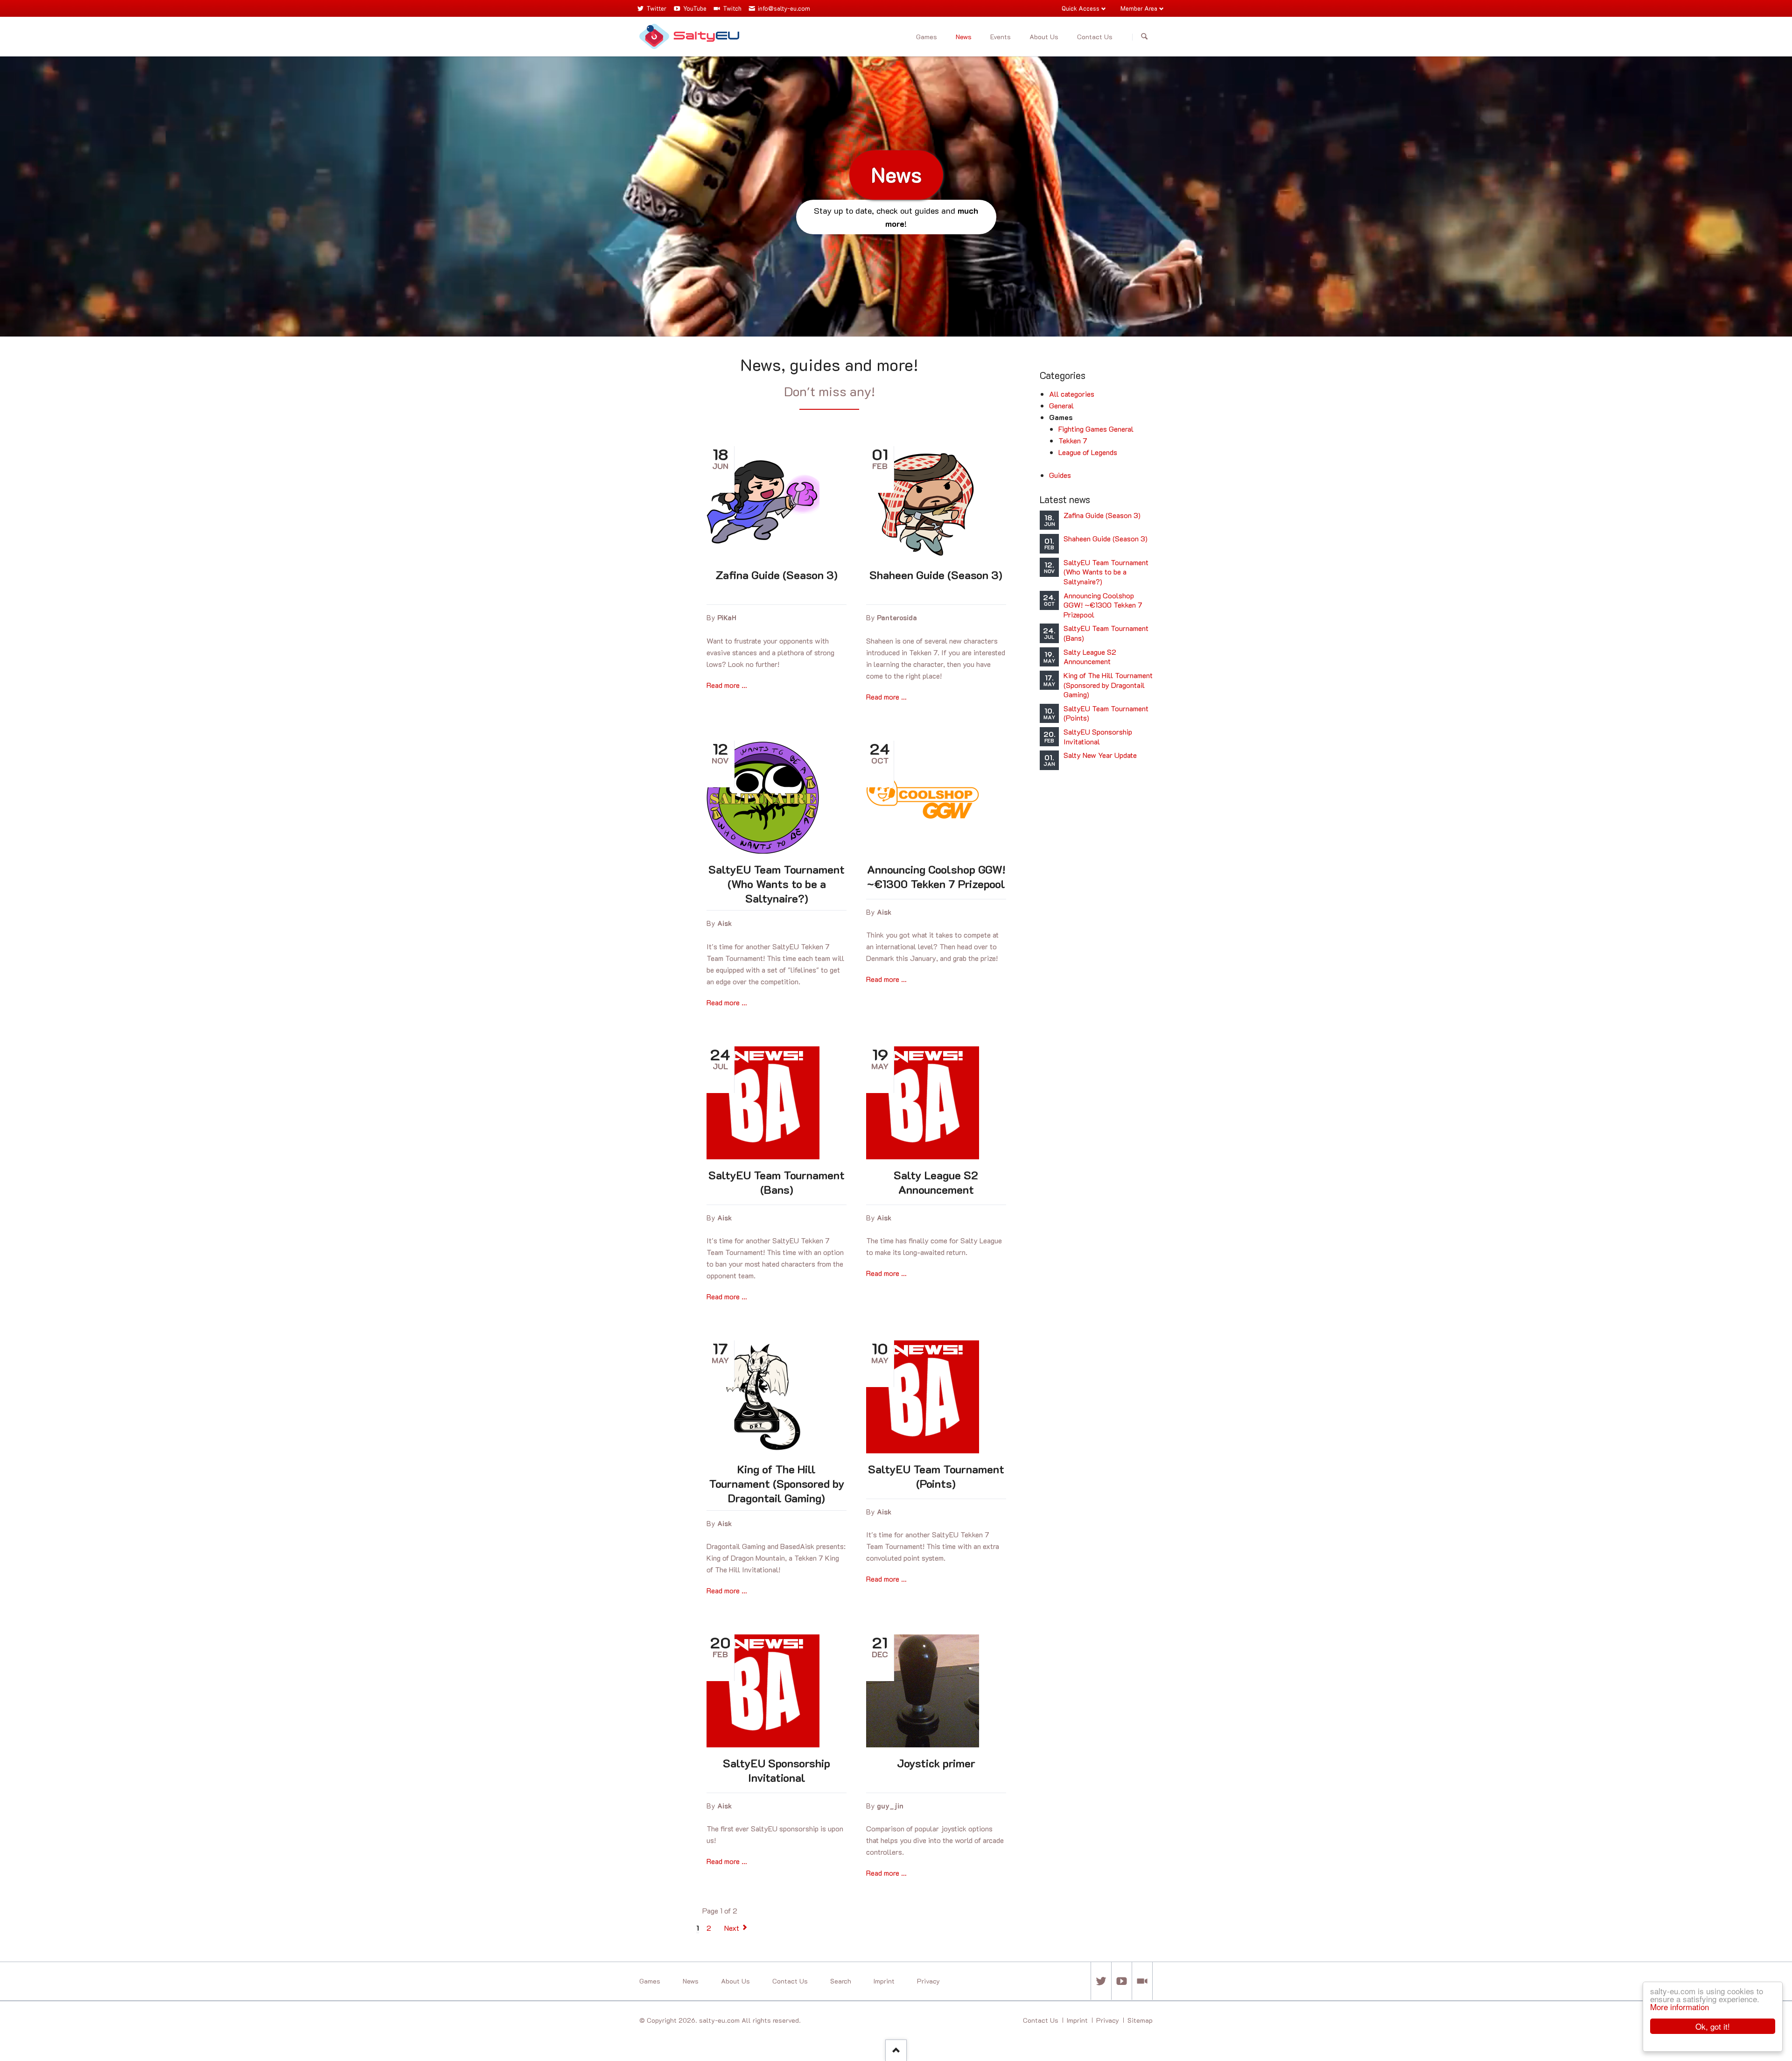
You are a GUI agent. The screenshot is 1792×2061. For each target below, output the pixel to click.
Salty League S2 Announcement (936, 1182)
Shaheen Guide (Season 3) (936, 575)
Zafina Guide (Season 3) (777, 575)
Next (732, 1928)
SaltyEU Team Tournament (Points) (936, 1476)
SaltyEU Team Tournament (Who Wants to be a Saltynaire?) (777, 884)
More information (1680, 2007)
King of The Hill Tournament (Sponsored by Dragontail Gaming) (777, 1483)
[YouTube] (1121, 1981)
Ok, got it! (1713, 2026)
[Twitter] (1101, 1981)
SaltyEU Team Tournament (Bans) (777, 1182)
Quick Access (1081, 8)
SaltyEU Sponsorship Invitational (777, 1770)
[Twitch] (1142, 1981)
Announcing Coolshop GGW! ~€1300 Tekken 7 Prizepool (936, 876)
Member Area (1139, 8)
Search (1144, 37)
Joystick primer (936, 1763)
